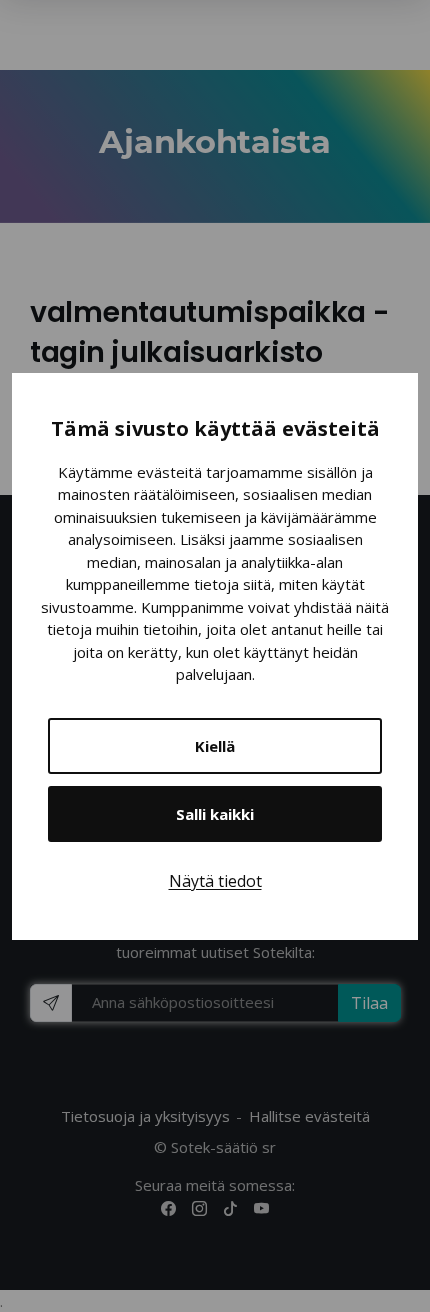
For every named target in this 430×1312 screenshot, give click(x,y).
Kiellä (215, 746)
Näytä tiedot (215, 881)
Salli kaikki (215, 814)
